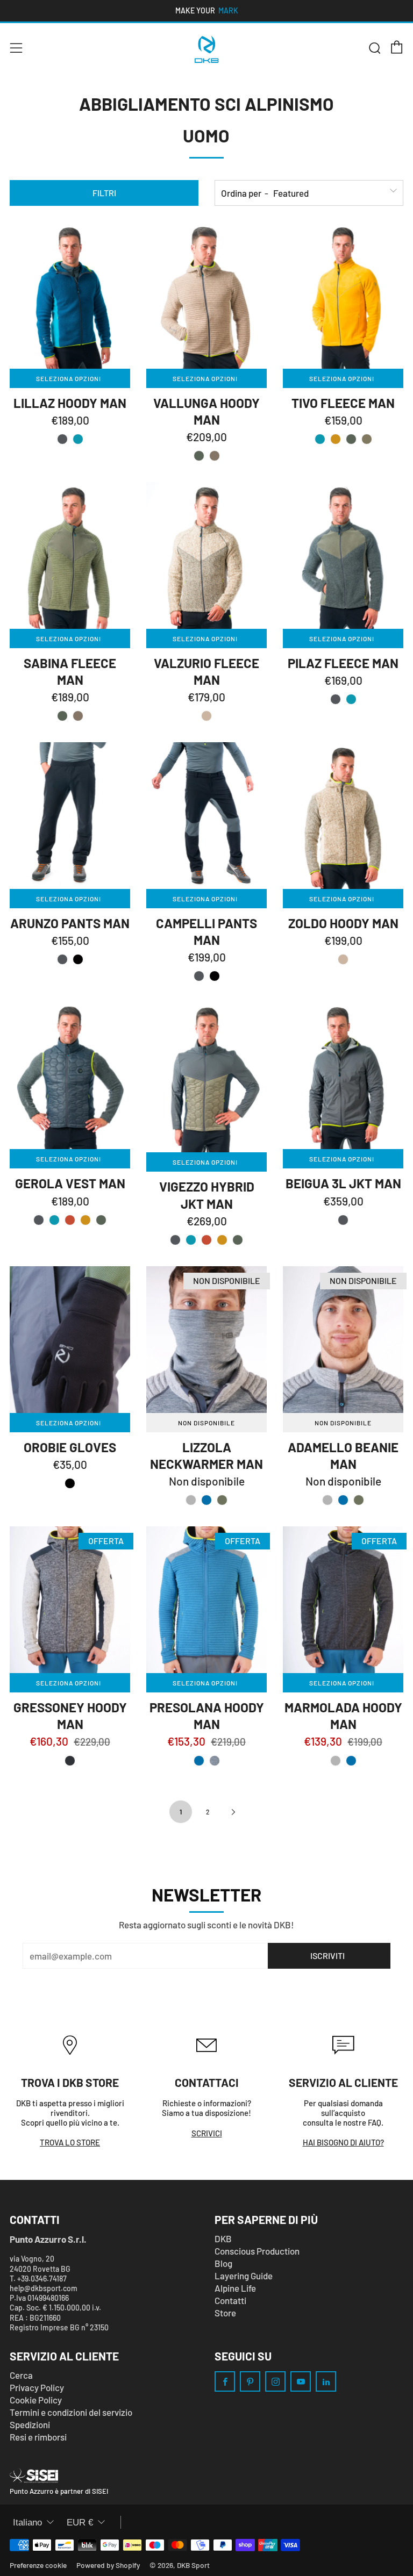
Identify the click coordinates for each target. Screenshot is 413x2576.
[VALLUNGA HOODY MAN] (206, 295)
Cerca (21, 2375)
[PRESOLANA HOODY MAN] (206, 1600)
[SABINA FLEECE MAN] (70, 555)
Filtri (104, 193)
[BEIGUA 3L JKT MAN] (343, 1076)
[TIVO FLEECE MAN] (343, 295)
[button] (62, 439)
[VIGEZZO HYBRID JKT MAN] (206, 1077)
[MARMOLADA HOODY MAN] (343, 1600)
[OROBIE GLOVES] (70, 1340)
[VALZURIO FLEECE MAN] (206, 555)
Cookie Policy (36, 2400)
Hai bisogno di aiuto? (343, 2142)
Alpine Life (235, 2288)
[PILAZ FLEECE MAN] (343, 555)
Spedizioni (30, 2424)
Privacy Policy (37, 2387)
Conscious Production (257, 2251)
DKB (223, 2238)
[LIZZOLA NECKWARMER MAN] (206, 1340)
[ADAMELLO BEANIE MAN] (343, 1340)
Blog (223, 2263)
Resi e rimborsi (38, 2437)
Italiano (27, 2523)
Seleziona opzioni (69, 378)
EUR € (80, 2523)
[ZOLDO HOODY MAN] (343, 816)
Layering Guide (244, 2276)
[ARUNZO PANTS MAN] (70, 816)
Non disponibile (206, 1423)
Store (225, 2313)
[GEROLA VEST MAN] (70, 1076)
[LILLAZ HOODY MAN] (70, 295)
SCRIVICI (207, 2133)
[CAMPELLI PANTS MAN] (206, 816)
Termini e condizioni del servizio (71, 2412)
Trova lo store (70, 2142)
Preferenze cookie (38, 2565)
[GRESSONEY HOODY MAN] (70, 1600)
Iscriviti (327, 1956)
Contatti (230, 2300)
